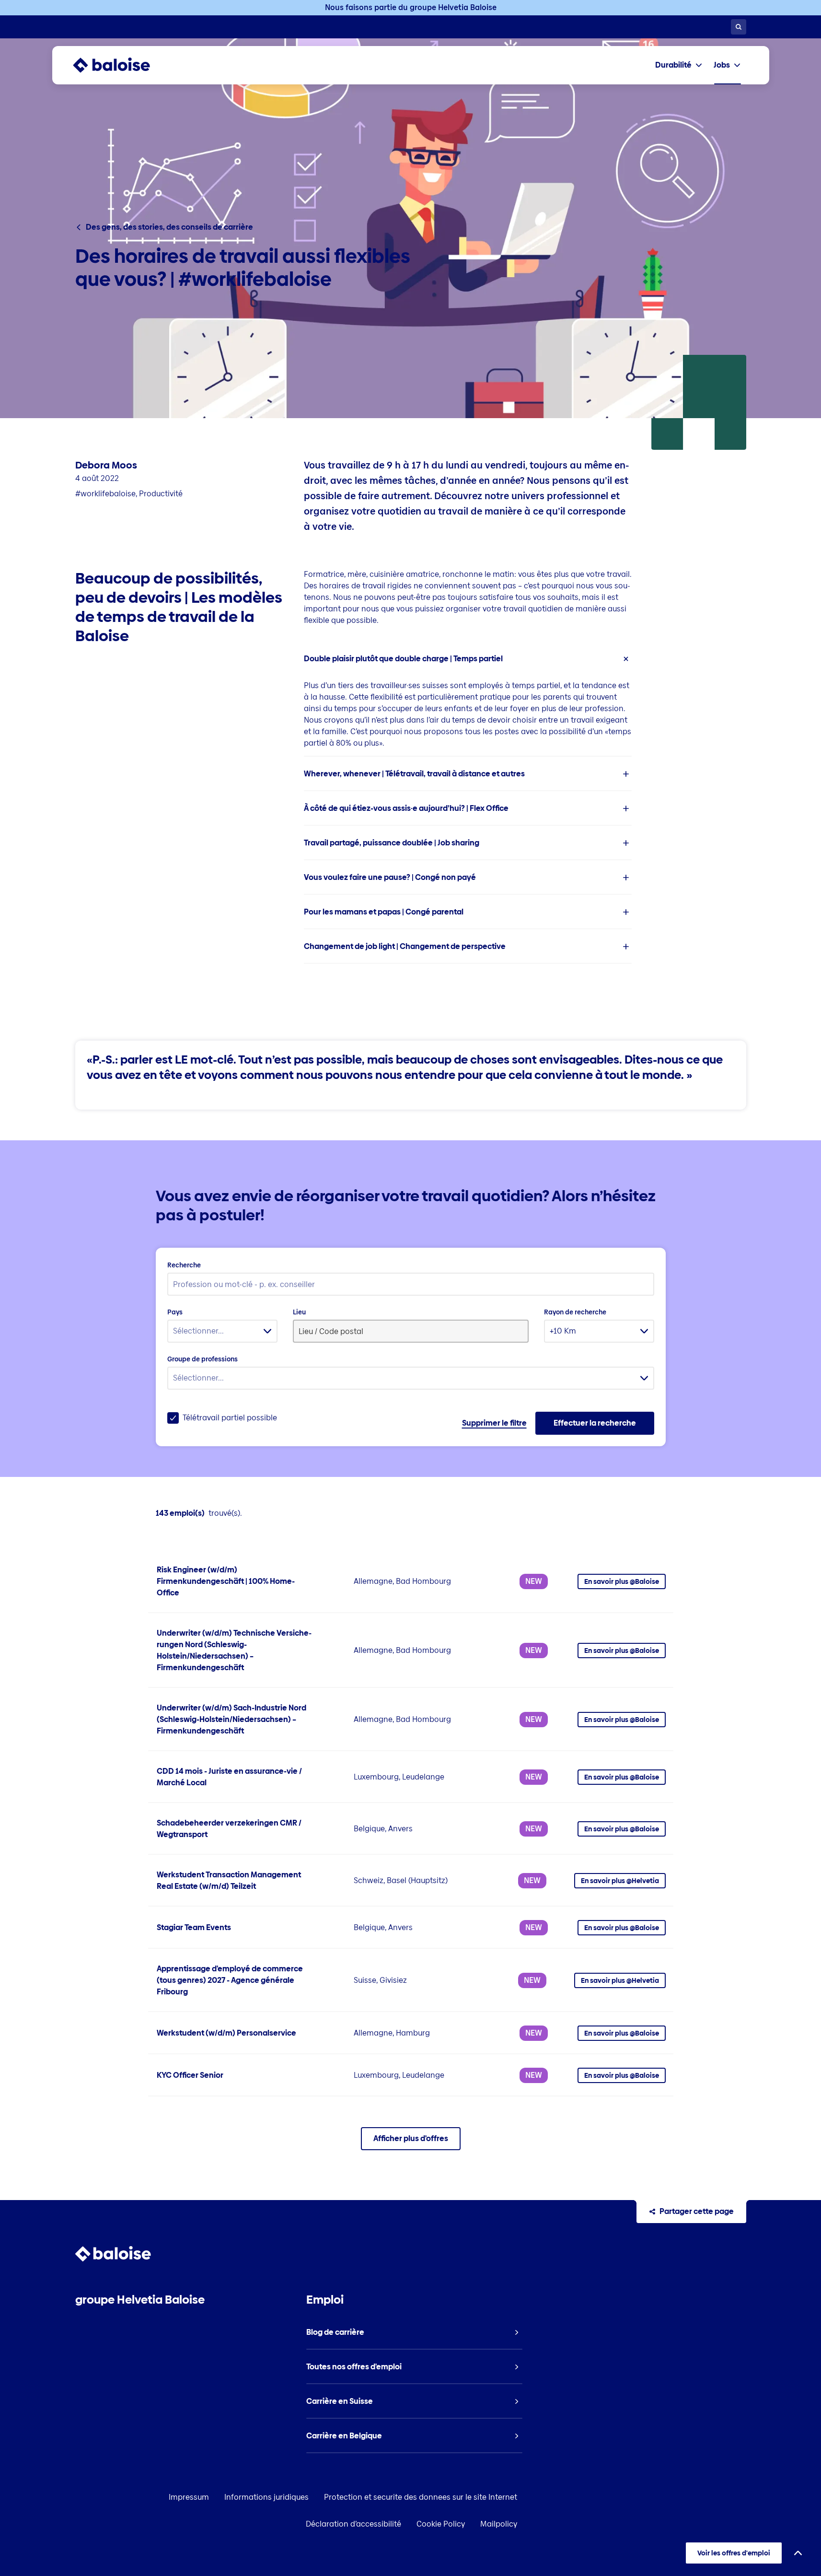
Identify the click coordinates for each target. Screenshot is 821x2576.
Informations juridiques (266, 2497)
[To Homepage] (121, 65)
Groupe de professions (202, 1359)
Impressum (189, 2497)
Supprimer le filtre (494, 1423)
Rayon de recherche (575, 1312)
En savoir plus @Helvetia (620, 1881)
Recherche (184, 1265)
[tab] (679, 65)
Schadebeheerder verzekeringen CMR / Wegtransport (229, 1829)
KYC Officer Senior (190, 2075)
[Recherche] (739, 27)
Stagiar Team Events (194, 1927)
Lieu (299, 1312)
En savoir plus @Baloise (622, 1581)
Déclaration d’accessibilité (353, 2524)
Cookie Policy (441, 2524)
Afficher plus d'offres (411, 2138)
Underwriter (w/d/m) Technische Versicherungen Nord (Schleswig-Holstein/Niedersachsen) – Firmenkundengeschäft (234, 1650)
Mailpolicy (499, 2524)
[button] (468, 659)
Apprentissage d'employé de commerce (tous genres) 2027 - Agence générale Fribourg (230, 1980)
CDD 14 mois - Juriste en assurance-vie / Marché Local (229, 1777)
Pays (175, 1312)
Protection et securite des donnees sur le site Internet (421, 2497)
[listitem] (468, 699)
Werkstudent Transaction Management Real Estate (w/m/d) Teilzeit (229, 1880)
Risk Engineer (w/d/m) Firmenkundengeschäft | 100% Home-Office (226, 1581)
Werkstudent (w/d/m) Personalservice (226, 2033)
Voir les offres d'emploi (734, 2553)
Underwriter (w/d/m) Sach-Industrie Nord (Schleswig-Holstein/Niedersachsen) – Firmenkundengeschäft (231, 1719)
